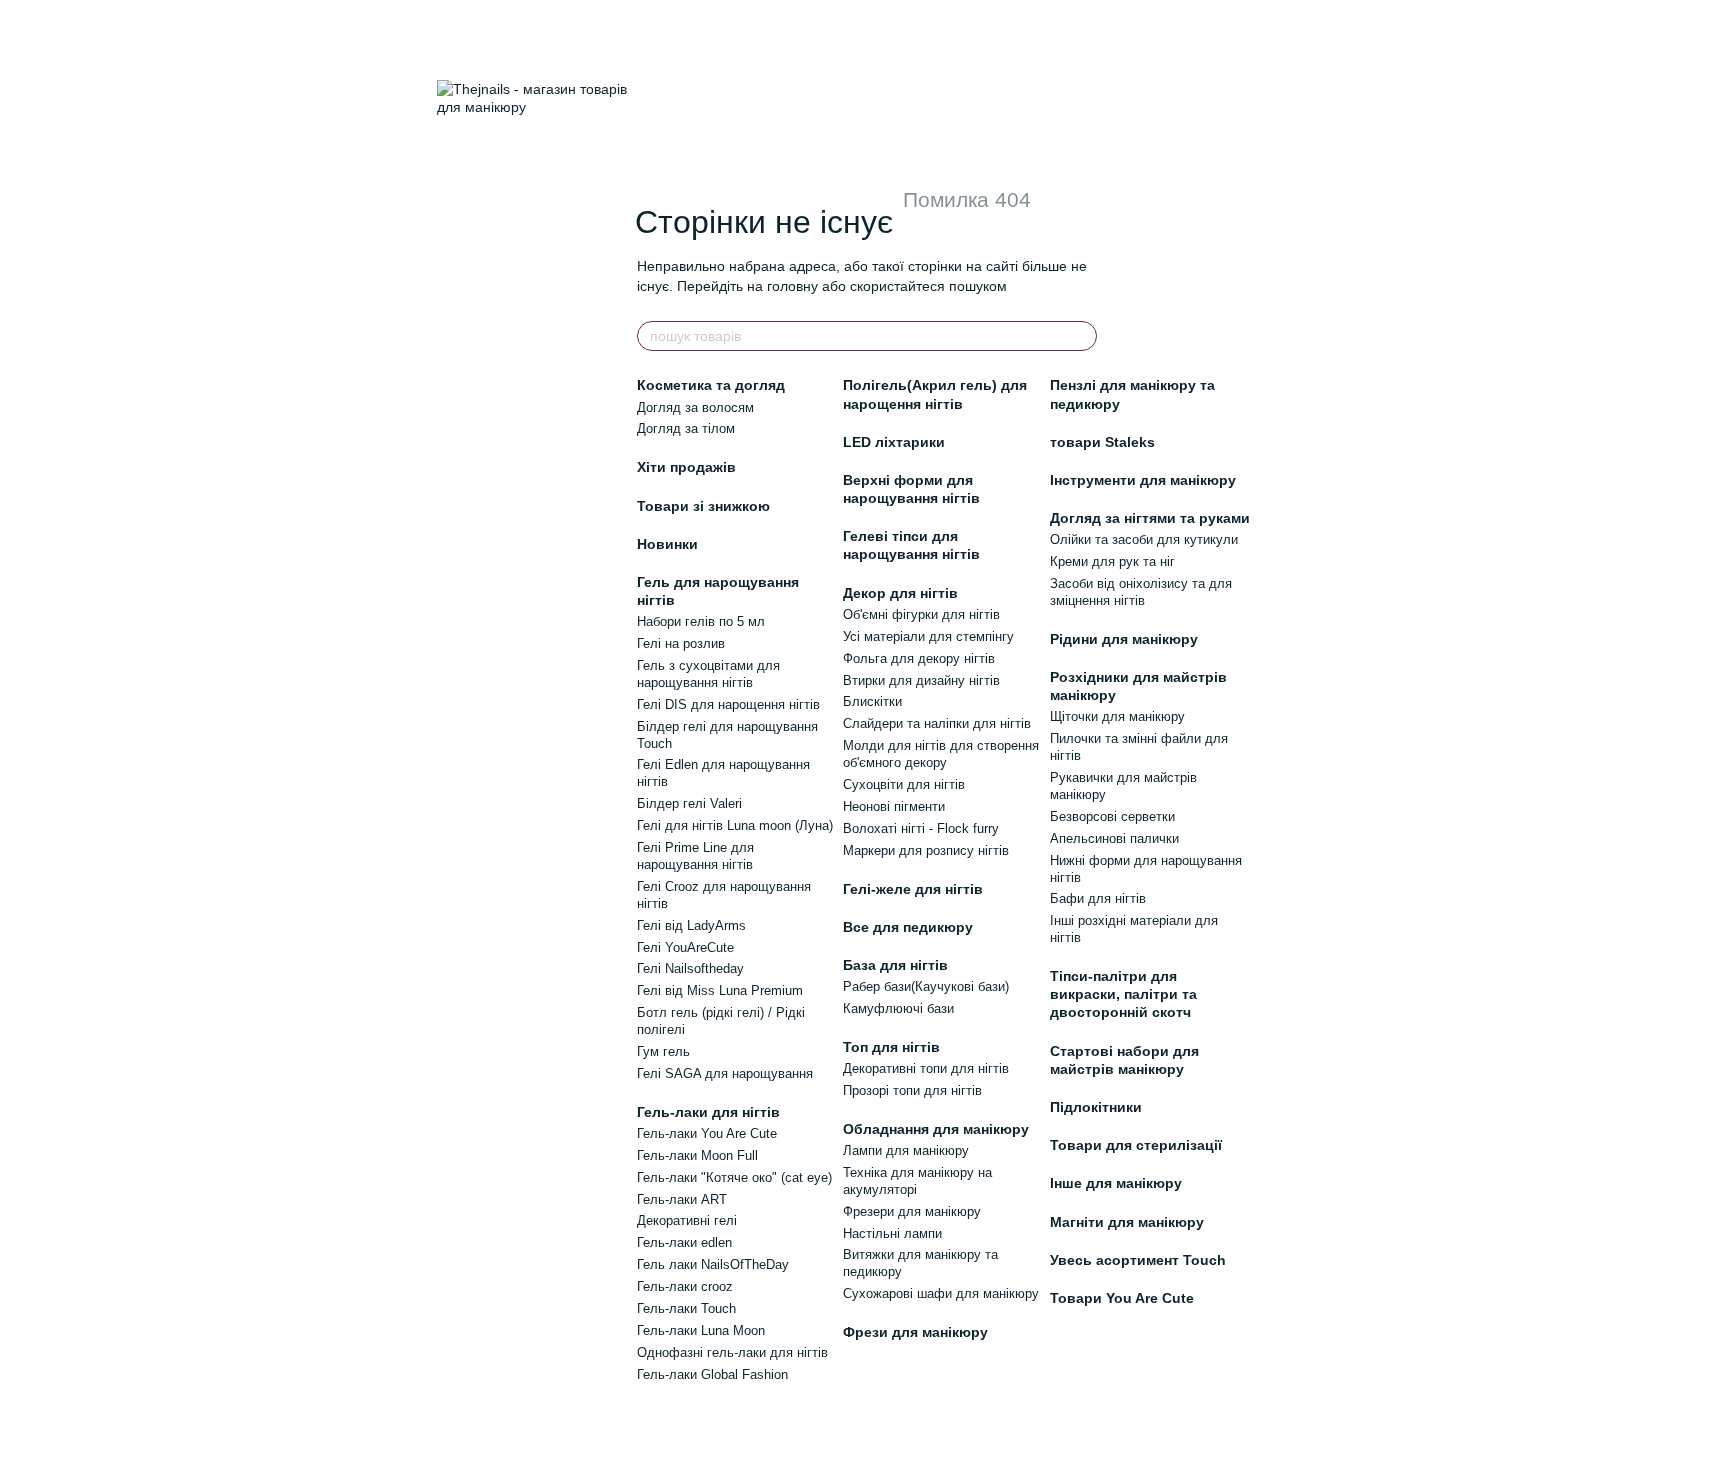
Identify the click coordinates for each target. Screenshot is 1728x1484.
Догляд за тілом (686, 428)
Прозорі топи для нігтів (912, 1090)
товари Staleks (1102, 442)
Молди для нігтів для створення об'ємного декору (941, 754)
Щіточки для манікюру (1117, 716)
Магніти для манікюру (1127, 1222)
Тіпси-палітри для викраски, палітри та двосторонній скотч (1123, 994)
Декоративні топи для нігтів (926, 1068)
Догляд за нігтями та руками (1150, 518)
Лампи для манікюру (906, 1150)
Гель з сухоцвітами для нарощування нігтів (708, 674)
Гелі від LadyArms (691, 925)
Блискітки (872, 701)
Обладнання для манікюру (936, 1129)
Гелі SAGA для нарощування (725, 1073)
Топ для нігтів (891, 1047)
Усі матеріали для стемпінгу (928, 636)
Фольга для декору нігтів (919, 658)
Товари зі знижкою (703, 506)
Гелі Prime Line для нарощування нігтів (695, 856)
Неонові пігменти (894, 806)
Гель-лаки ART (682, 1199)
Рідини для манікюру (1124, 639)
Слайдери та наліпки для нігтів (937, 723)
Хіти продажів (686, 467)
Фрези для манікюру (915, 1332)
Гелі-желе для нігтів (913, 889)
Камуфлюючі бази (898, 1008)
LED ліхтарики (894, 442)
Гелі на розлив (681, 643)
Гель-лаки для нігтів (708, 1112)
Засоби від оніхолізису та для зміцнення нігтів (1141, 592)
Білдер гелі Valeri (689, 803)
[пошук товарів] (1081, 336)
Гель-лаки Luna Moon (701, 1330)
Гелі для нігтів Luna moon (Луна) (735, 825)
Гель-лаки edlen (684, 1242)
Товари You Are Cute (1122, 1298)
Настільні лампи (892, 1233)
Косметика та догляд (711, 385)
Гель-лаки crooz (685, 1286)
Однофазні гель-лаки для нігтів (732, 1352)
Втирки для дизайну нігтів (921, 680)
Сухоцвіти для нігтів (904, 784)
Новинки (667, 544)
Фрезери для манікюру (912, 1211)
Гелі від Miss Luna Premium (720, 990)
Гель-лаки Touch (686, 1308)
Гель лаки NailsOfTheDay (713, 1264)
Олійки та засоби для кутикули (1144, 539)
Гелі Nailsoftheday (690, 968)
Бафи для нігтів (1098, 898)
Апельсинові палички (1114, 838)
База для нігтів (895, 965)
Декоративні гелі (687, 1220)
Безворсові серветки (1112, 816)
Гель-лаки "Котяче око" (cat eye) (734, 1177)
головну (792, 286)
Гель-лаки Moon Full (697, 1155)
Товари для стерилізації (1136, 1145)
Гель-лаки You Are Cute (707, 1133)
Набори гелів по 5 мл (701, 621)
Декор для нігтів (900, 593)
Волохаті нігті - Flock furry (921, 828)
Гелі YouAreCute (685, 947)
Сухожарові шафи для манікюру (941, 1293)
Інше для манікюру (1116, 1183)
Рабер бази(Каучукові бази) (926, 986)
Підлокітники (1096, 1107)
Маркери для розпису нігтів (926, 850)
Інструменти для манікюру (1143, 480)
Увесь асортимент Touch (1138, 1260)
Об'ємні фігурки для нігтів (921, 614)
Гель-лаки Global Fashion (712, 1374)
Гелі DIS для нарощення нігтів (728, 704)
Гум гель (663, 1051)
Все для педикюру (908, 927)
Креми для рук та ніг (1112, 561)
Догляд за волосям (695, 407)
